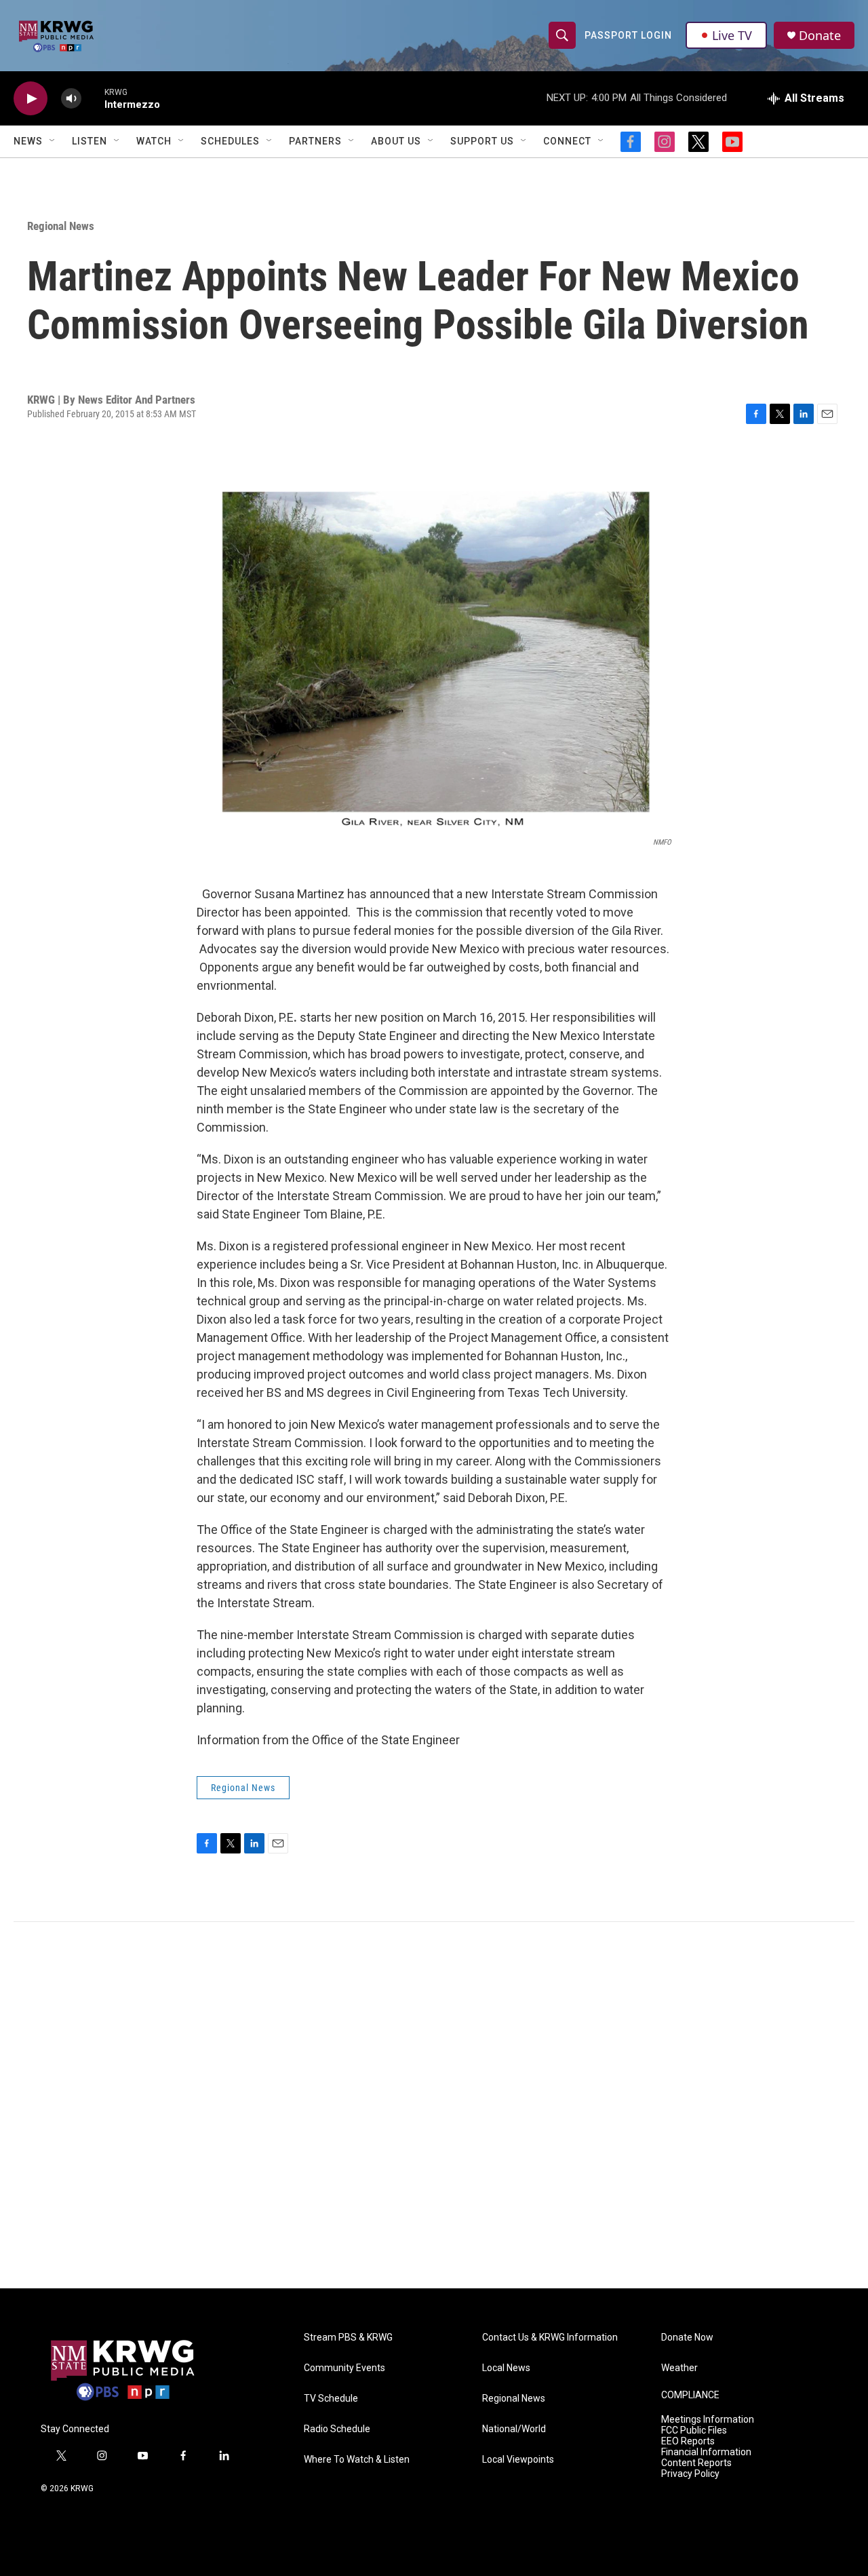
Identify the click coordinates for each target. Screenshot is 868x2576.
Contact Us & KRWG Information (550, 2338)
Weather (679, 2368)
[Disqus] (434, 2105)
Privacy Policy (690, 2474)
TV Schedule (331, 2399)
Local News (506, 2368)
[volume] (71, 99)
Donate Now (687, 2338)
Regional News (61, 226)
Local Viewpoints (518, 2460)
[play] (31, 99)
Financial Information (706, 2452)
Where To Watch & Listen (357, 2460)
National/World (514, 2429)
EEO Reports (688, 2441)
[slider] (93, 98)
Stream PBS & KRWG (348, 2338)
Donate (820, 36)
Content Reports (696, 2463)
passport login (628, 35)
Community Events (344, 2368)
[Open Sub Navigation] (53, 141)
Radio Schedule (337, 2429)
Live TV (732, 35)
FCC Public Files (694, 2430)
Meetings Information (708, 2420)
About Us (396, 141)
